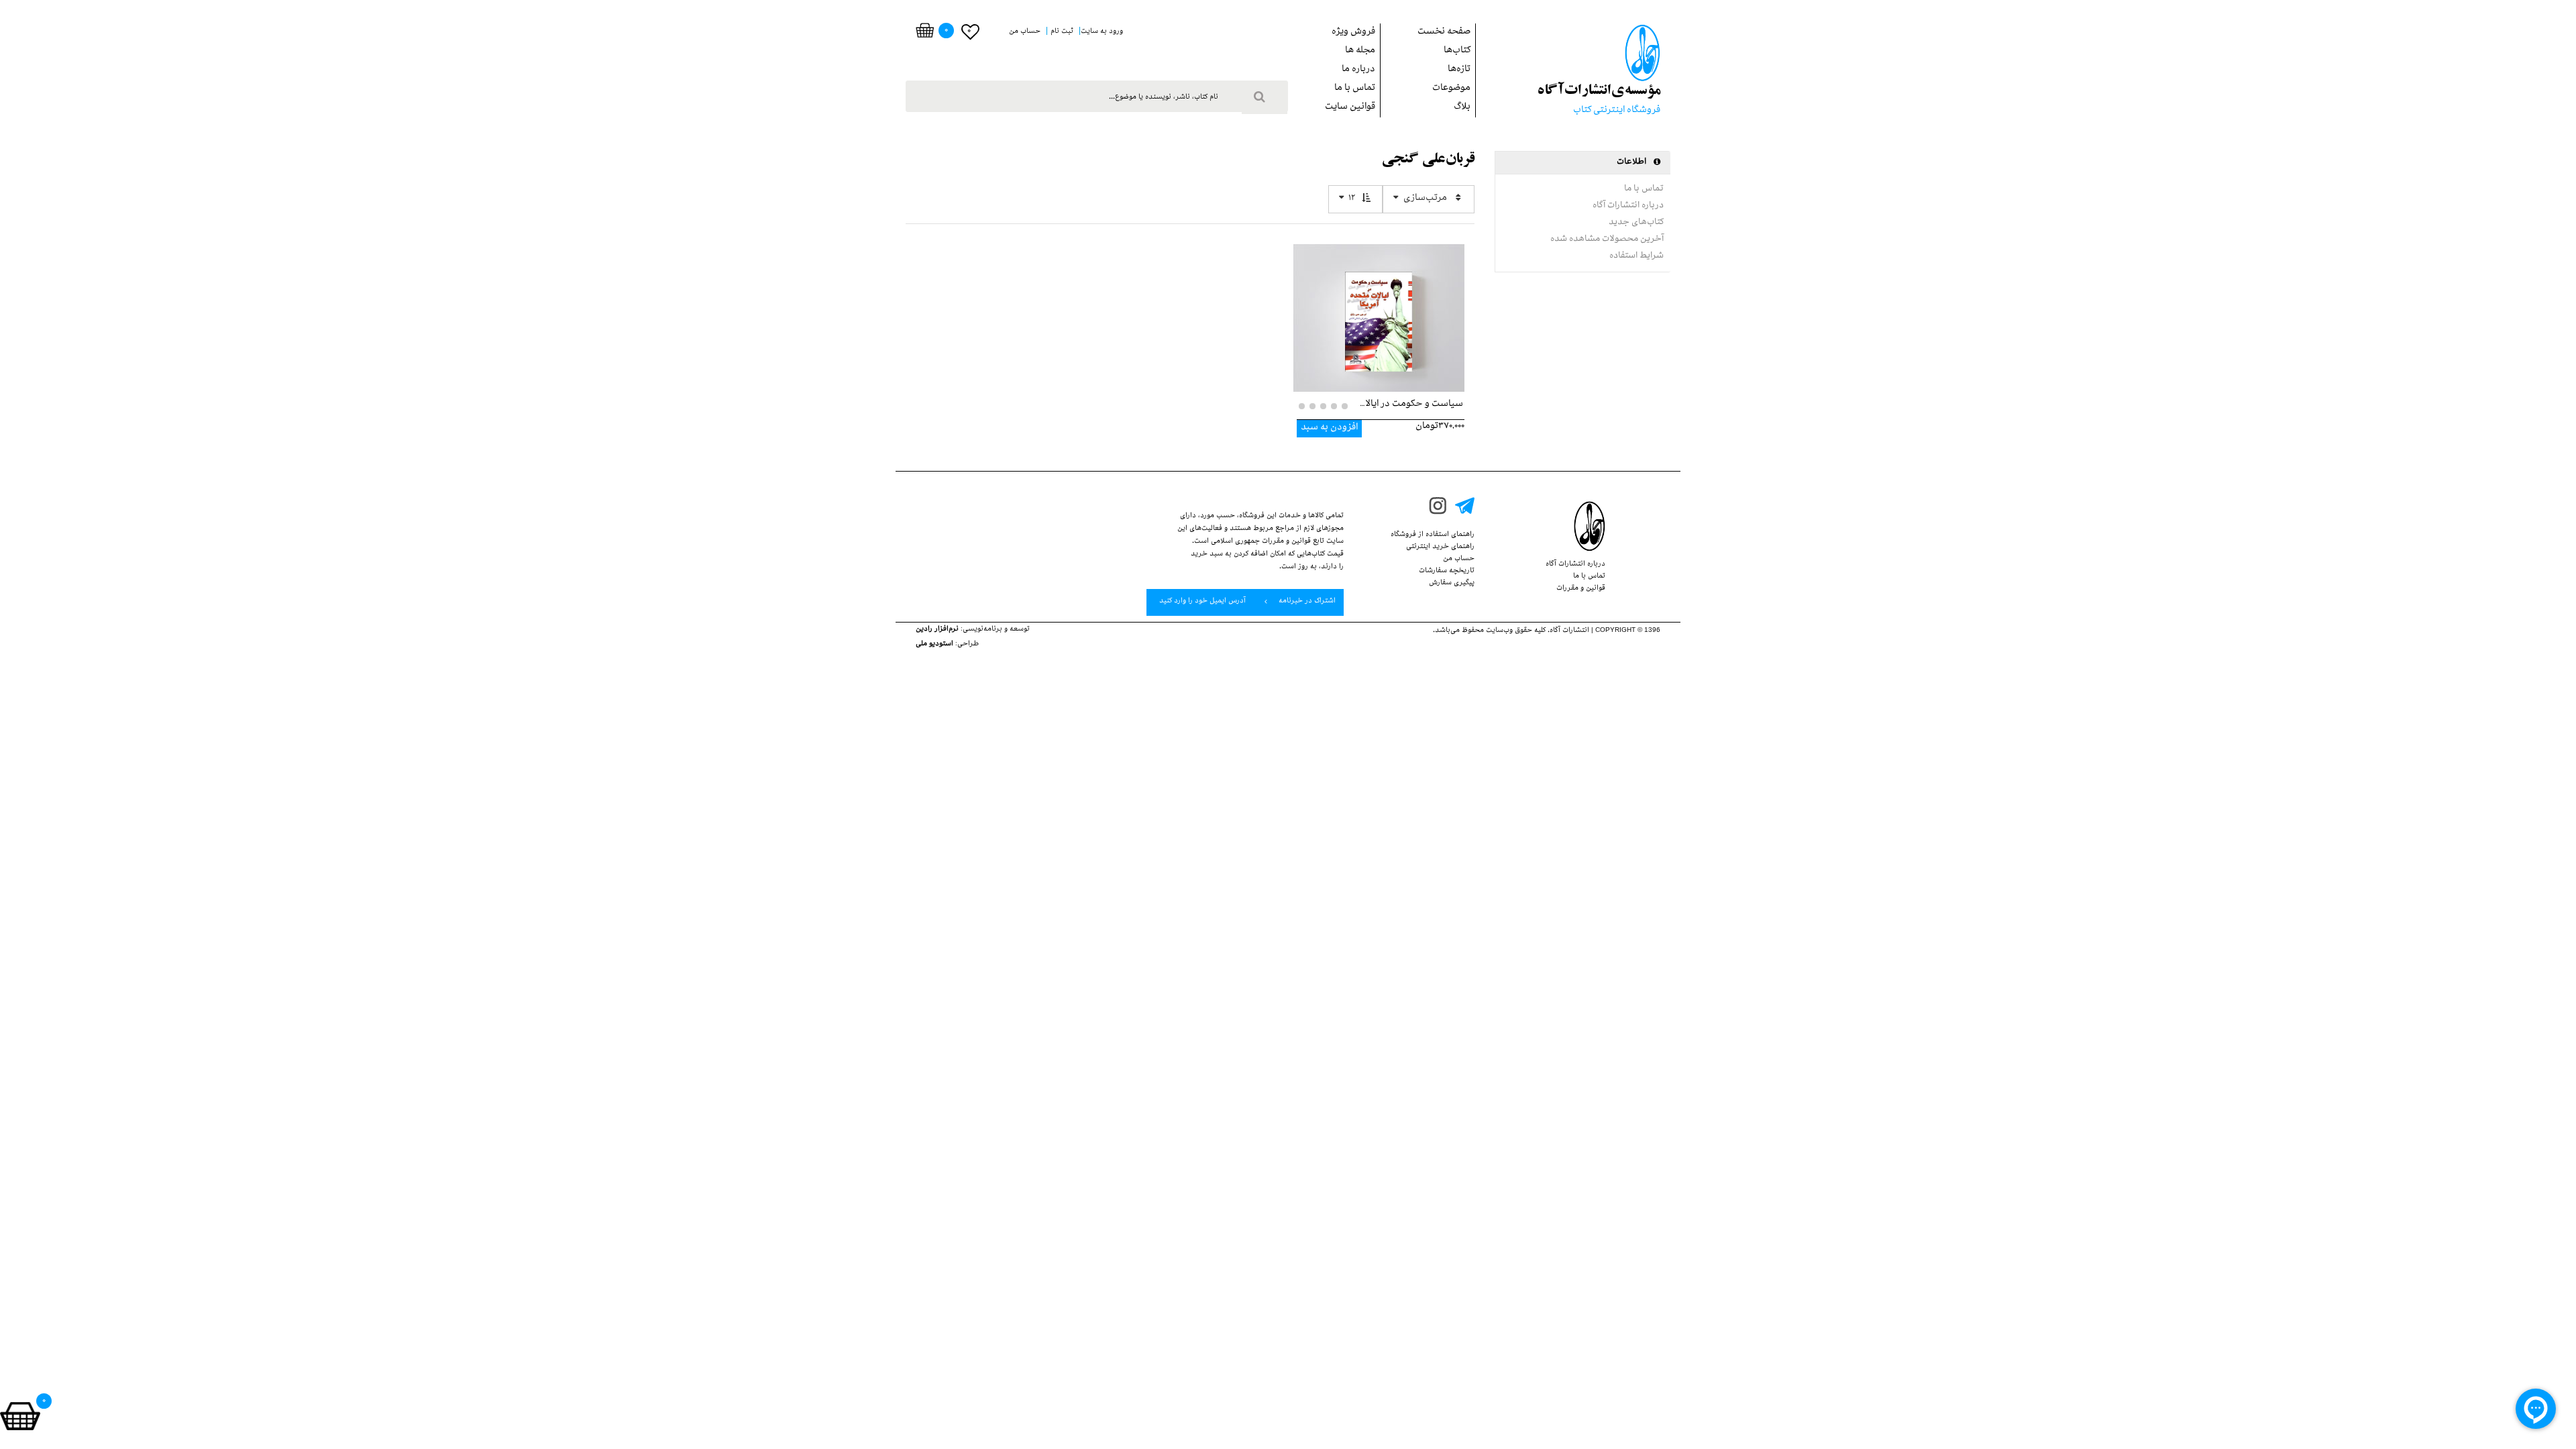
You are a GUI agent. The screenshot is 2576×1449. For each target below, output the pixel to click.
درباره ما (1358, 70)
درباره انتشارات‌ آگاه (1628, 206)
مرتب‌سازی (1425, 199)
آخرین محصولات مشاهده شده (1607, 239)
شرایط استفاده (1636, 256)
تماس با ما (1355, 89)
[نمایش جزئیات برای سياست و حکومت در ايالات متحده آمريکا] (1379, 308)
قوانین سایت (1350, 108)
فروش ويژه (1353, 33)
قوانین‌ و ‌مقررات (1581, 589)
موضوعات (1451, 89)
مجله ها (1360, 51)
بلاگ (1462, 108)
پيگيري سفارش (1452, 584)
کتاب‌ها (1457, 51)
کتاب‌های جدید (1636, 223)
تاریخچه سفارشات (1447, 572)
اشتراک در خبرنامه (1306, 602)
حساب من (1459, 559)
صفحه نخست (1444, 33)
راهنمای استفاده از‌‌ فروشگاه (1433, 535)
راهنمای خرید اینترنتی (1440, 547)
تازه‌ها (1459, 70)
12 (1352, 199)
